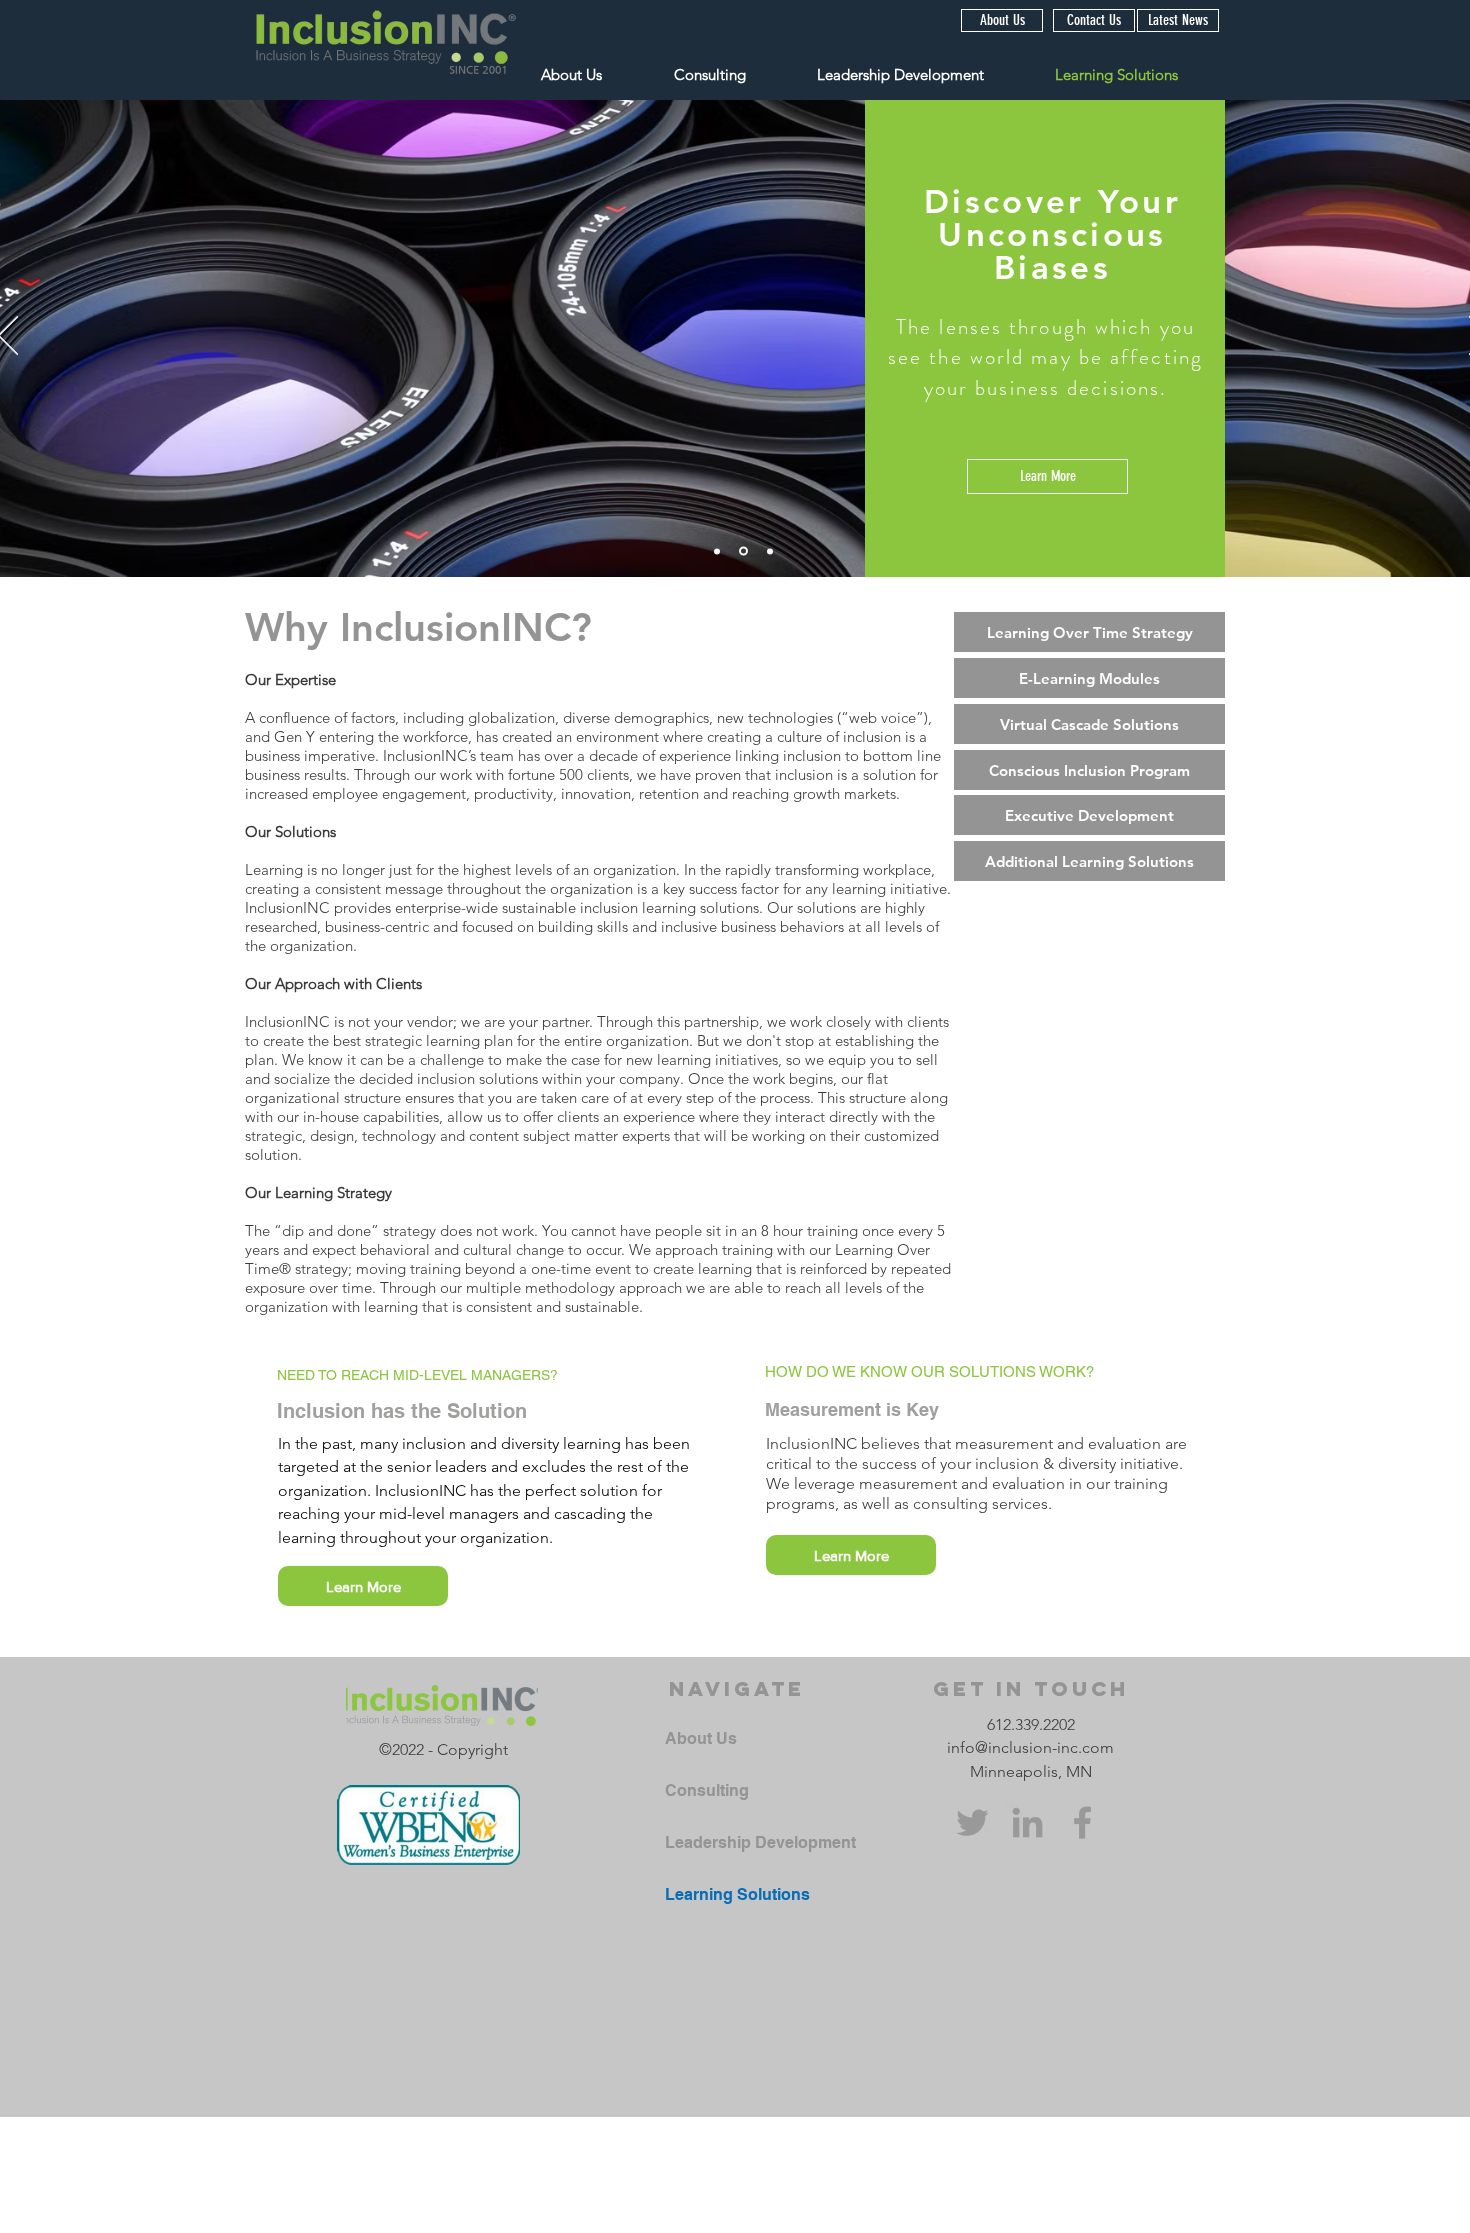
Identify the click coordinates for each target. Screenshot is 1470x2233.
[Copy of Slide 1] (717, 551)
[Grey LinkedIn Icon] (1027, 1822)
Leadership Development (760, 1842)
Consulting (707, 1790)
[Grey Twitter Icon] (972, 1822)
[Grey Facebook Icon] (1082, 1822)
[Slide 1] (743, 551)
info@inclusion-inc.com (1030, 1747)
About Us (701, 1738)
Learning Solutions (737, 1894)
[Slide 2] (770, 551)
